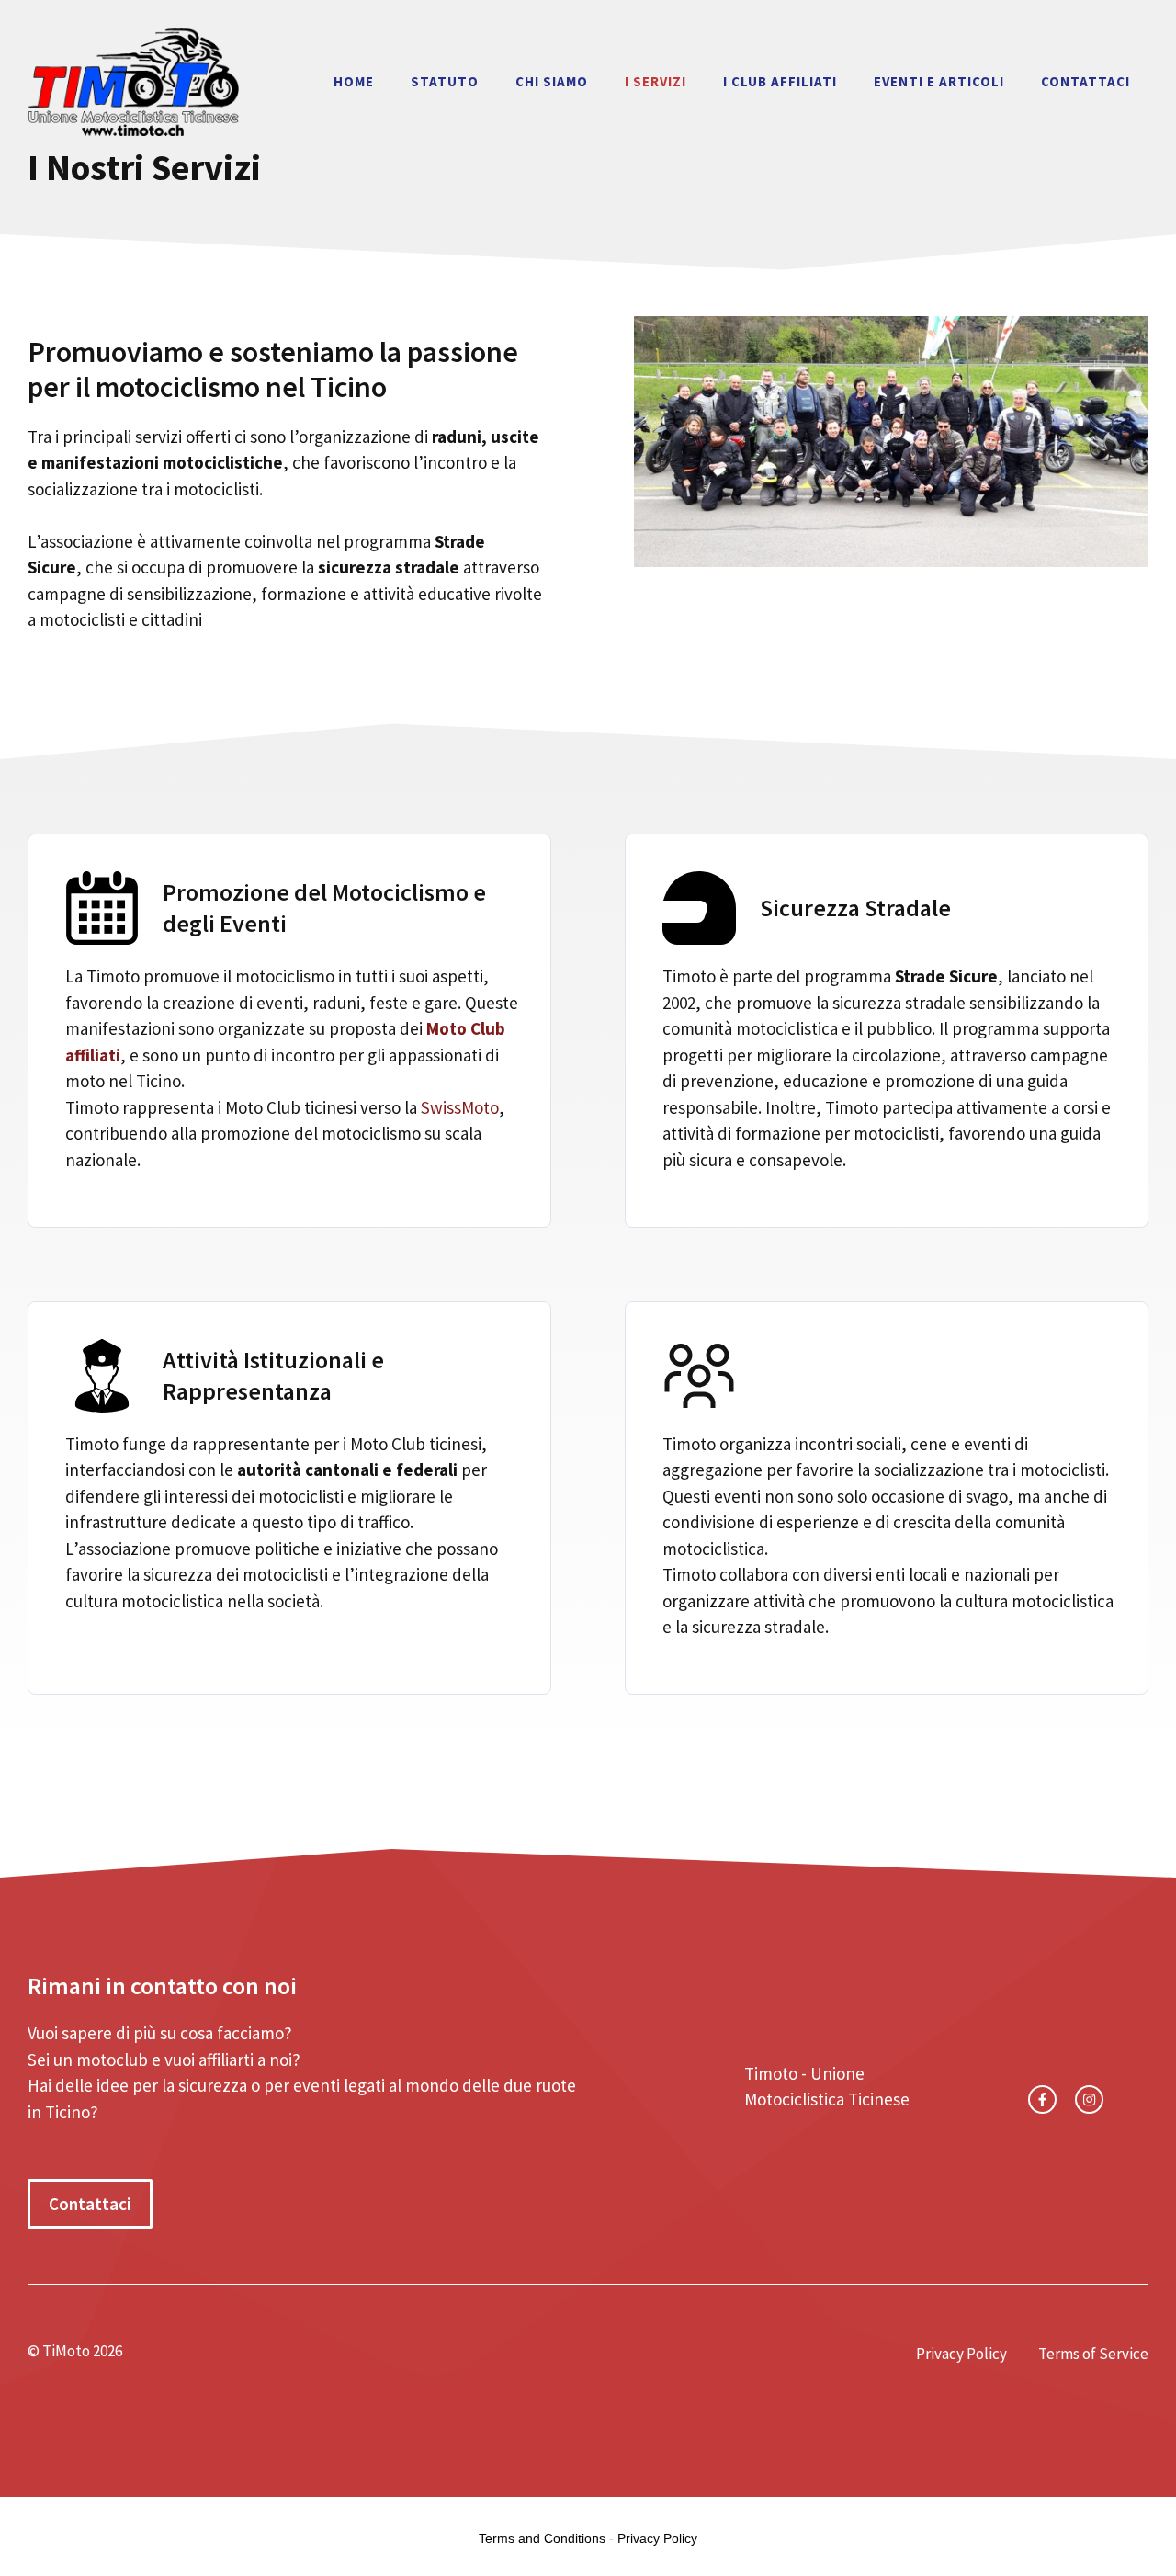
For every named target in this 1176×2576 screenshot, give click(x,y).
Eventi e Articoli (939, 81)
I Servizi (656, 81)
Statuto (445, 81)
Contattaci (1086, 81)
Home (354, 81)
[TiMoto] (133, 79)
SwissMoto (460, 1107)
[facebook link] (1042, 2099)
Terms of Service (1093, 2354)
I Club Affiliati (780, 81)
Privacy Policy (961, 2354)
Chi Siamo (552, 81)
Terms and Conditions (542, 2538)
